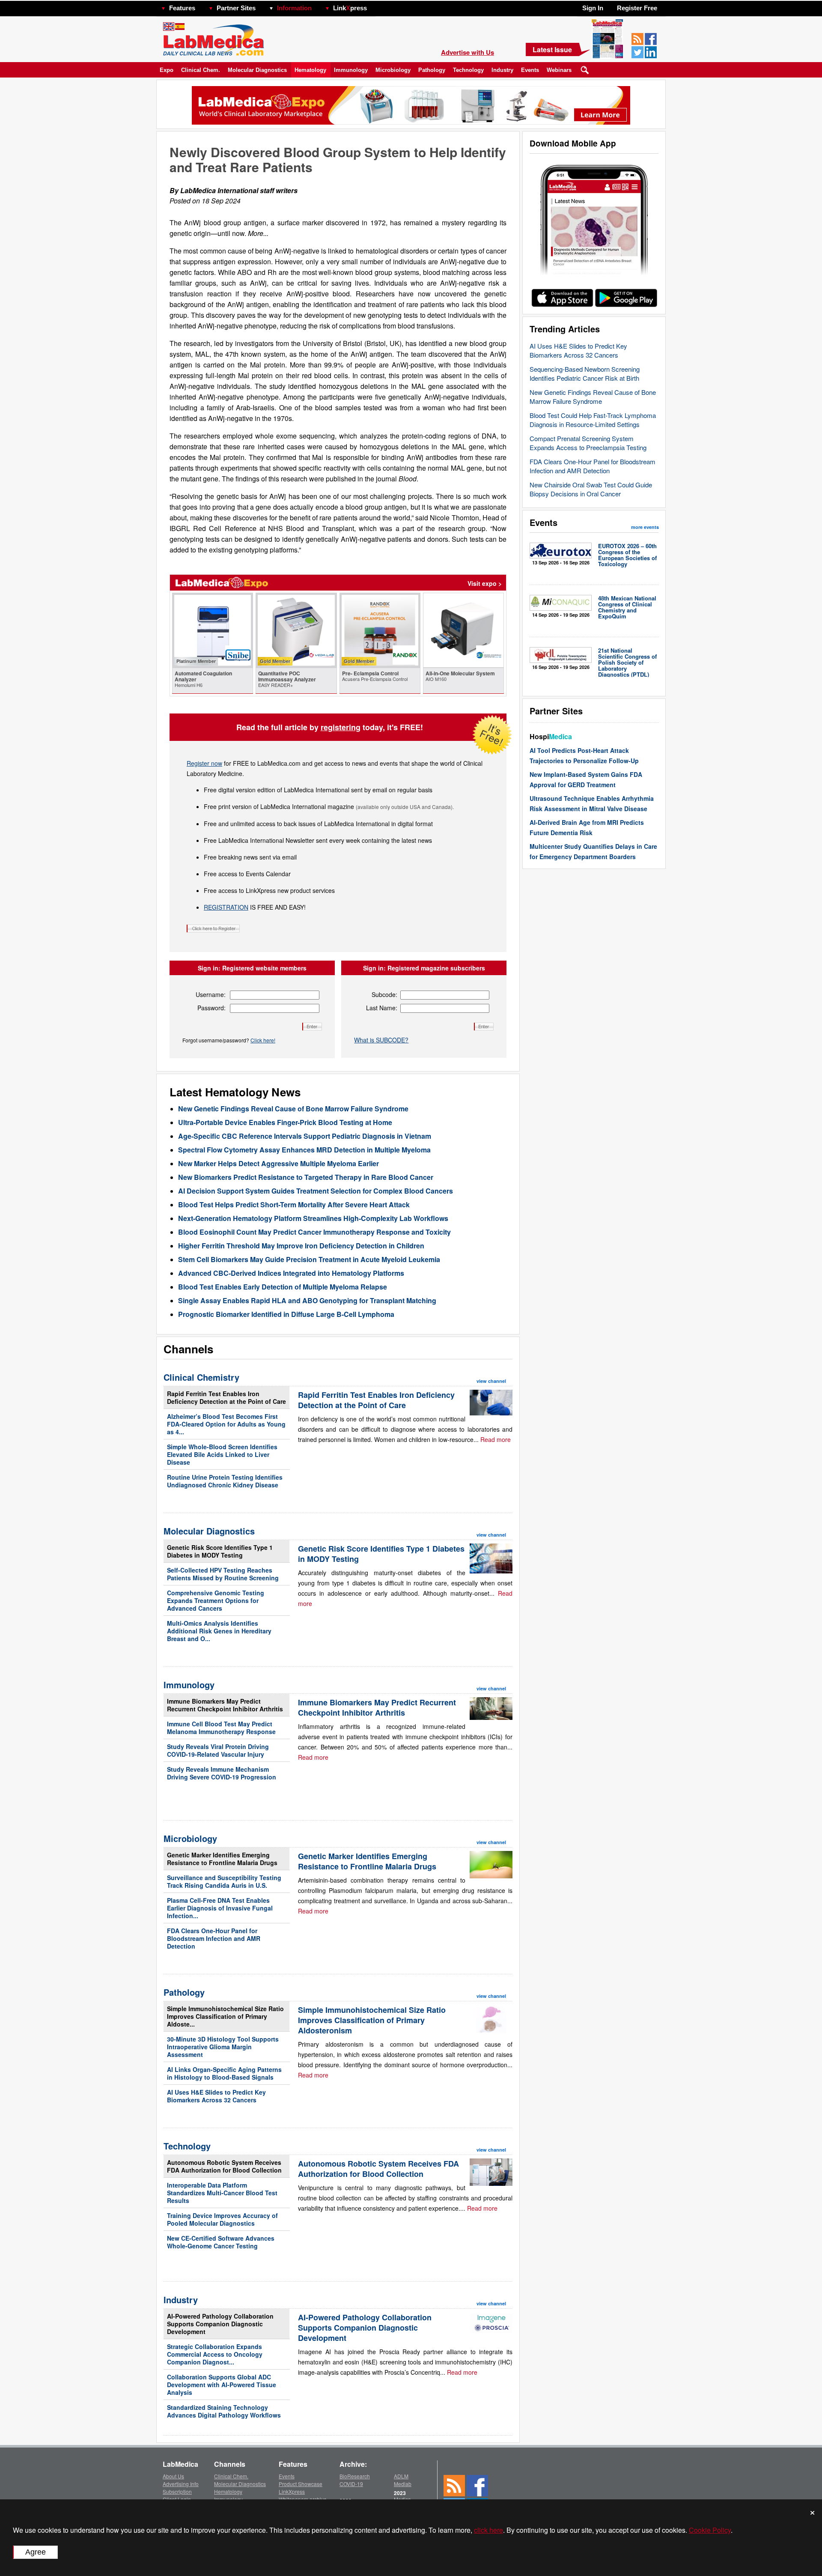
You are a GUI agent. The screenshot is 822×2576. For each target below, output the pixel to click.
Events (530, 70)
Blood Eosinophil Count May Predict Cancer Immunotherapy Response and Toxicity (314, 1232)
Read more (496, 1439)
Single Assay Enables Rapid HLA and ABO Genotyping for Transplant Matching (307, 1300)
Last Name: (382, 1008)
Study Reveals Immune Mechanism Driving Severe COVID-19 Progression (222, 1773)
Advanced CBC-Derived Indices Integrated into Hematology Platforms (291, 1273)
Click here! (263, 1040)
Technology (468, 70)
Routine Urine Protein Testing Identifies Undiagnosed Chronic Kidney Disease (225, 1481)
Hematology (310, 70)
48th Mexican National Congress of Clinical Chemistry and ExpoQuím (627, 607)
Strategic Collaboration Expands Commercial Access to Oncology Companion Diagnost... (215, 2354)
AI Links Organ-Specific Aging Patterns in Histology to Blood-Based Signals (224, 2073)
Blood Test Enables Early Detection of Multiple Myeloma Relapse (283, 1287)
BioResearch (355, 2476)
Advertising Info (181, 2484)
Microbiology (393, 70)
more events (645, 527)
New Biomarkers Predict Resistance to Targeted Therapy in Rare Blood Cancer (306, 1177)
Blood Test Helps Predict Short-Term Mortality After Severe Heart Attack (294, 1204)
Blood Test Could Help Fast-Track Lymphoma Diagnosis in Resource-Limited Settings (593, 420)
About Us (173, 2476)
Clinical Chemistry (201, 1377)
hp (379, 6)
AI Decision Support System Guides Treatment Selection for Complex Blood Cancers (316, 1191)
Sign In (593, 8)
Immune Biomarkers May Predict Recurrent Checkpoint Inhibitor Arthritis (225, 1705)
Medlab (403, 2484)
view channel (491, 1381)
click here (488, 2530)
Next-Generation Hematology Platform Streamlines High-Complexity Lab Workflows (313, 1218)
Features (182, 8)
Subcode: (384, 994)
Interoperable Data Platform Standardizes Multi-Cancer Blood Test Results (222, 2193)
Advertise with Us (468, 52)
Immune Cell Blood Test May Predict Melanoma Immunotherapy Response (221, 1728)
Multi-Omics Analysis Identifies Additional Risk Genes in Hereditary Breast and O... (219, 1631)
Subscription (177, 2491)
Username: (211, 994)
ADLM (401, 2476)
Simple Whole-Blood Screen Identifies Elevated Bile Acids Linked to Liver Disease (222, 1454)
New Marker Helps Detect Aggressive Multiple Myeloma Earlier (278, 1163)
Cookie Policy (710, 2530)
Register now (204, 763)
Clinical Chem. (201, 70)
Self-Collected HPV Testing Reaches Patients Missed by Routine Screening (223, 1574)
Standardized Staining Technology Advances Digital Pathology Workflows (224, 2411)
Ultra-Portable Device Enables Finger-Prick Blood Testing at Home (285, 1122)
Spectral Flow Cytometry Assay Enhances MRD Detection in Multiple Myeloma (304, 1150)
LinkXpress (292, 2491)
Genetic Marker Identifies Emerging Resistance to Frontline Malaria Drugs (222, 1859)
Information (294, 8)
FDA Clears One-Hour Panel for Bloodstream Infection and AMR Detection (593, 466)
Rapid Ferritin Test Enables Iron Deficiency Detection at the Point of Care (226, 1397)
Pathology (432, 70)
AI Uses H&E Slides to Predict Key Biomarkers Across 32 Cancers (578, 350)
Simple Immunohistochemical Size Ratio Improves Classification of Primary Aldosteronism (372, 2020)
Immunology (351, 70)
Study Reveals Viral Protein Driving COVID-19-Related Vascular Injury (218, 1750)
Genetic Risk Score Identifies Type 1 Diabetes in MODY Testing (220, 1551)
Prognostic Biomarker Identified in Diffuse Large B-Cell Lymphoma (286, 1314)
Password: (211, 1008)
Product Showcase (301, 2484)
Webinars (559, 70)
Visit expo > (485, 583)
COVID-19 (351, 2484)
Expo (167, 70)
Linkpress (350, 8)
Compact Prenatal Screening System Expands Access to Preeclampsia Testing (588, 443)
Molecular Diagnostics (257, 70)
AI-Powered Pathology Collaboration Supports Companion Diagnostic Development (220, 2324)
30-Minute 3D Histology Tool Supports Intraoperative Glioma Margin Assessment (223, 2047)
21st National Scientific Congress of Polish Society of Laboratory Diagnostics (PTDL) (627, 662)
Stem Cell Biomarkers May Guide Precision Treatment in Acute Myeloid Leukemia (309, 1259)
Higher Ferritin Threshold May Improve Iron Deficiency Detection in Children (301, 1246)
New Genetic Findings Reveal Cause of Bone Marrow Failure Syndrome (593, 397)
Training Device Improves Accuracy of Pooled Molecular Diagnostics (222, 2219)
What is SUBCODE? (381, 1040)
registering (341, 727)
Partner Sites (236, 8)
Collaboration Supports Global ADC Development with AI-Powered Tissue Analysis (222, 2385)
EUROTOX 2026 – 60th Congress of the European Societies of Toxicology (627, 555)
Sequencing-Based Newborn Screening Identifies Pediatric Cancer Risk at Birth (585, 373)
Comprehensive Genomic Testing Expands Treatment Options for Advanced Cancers (216, 1600)
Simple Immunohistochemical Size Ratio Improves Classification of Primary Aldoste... (225, 2016)
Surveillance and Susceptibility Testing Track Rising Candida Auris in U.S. (224, 1881)
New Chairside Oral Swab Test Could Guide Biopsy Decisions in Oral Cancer (591, 489)
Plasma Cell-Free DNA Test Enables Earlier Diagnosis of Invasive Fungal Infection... (220, 1908)
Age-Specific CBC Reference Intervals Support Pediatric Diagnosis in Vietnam (305, 1136)
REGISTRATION (226, 907)
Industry (502, 70)
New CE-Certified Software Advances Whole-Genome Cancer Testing (221, 2242)
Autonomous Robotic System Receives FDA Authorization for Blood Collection (224, 2166)
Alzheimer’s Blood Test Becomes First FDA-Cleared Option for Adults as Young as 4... (226, 1424)
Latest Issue (552, 49)
